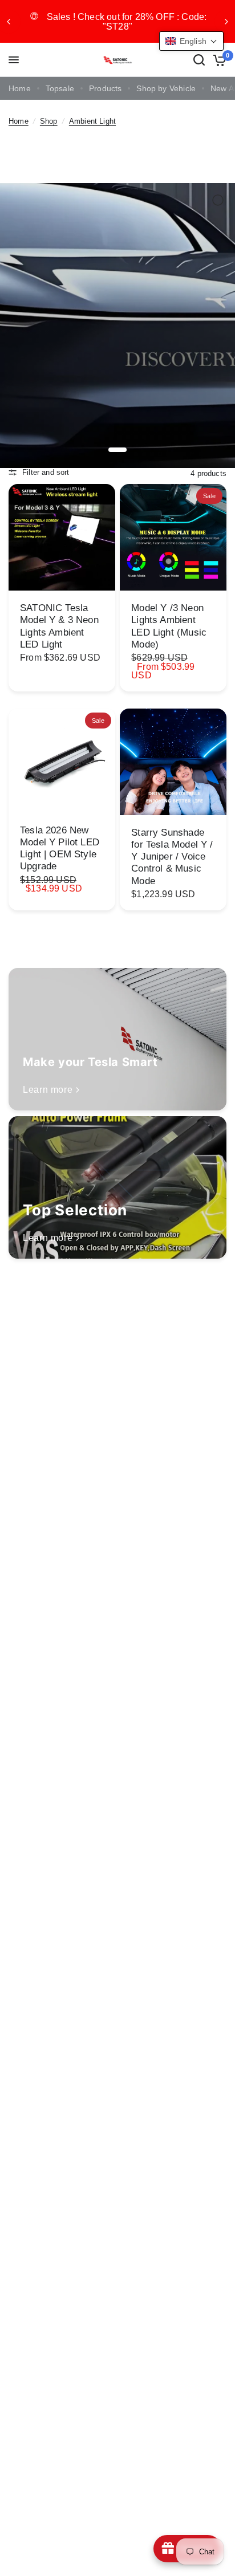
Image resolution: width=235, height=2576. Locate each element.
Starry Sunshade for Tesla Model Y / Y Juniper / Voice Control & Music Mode (172, 857)
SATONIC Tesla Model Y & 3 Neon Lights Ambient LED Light (59, 626)
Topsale (60, 89)
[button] (191, 41)
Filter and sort (46, 473)
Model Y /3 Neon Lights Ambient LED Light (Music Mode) (169, 626)
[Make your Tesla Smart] (117, 1039)
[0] (218, 60)
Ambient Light (92, 121)
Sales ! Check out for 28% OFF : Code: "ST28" (127, 22)
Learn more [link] (48, 1090)
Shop (49, 121)
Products (105, 89)
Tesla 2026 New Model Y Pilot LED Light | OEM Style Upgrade (60, 848)
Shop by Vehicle (166, 89)
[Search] (199, 60)
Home (20, 89)
